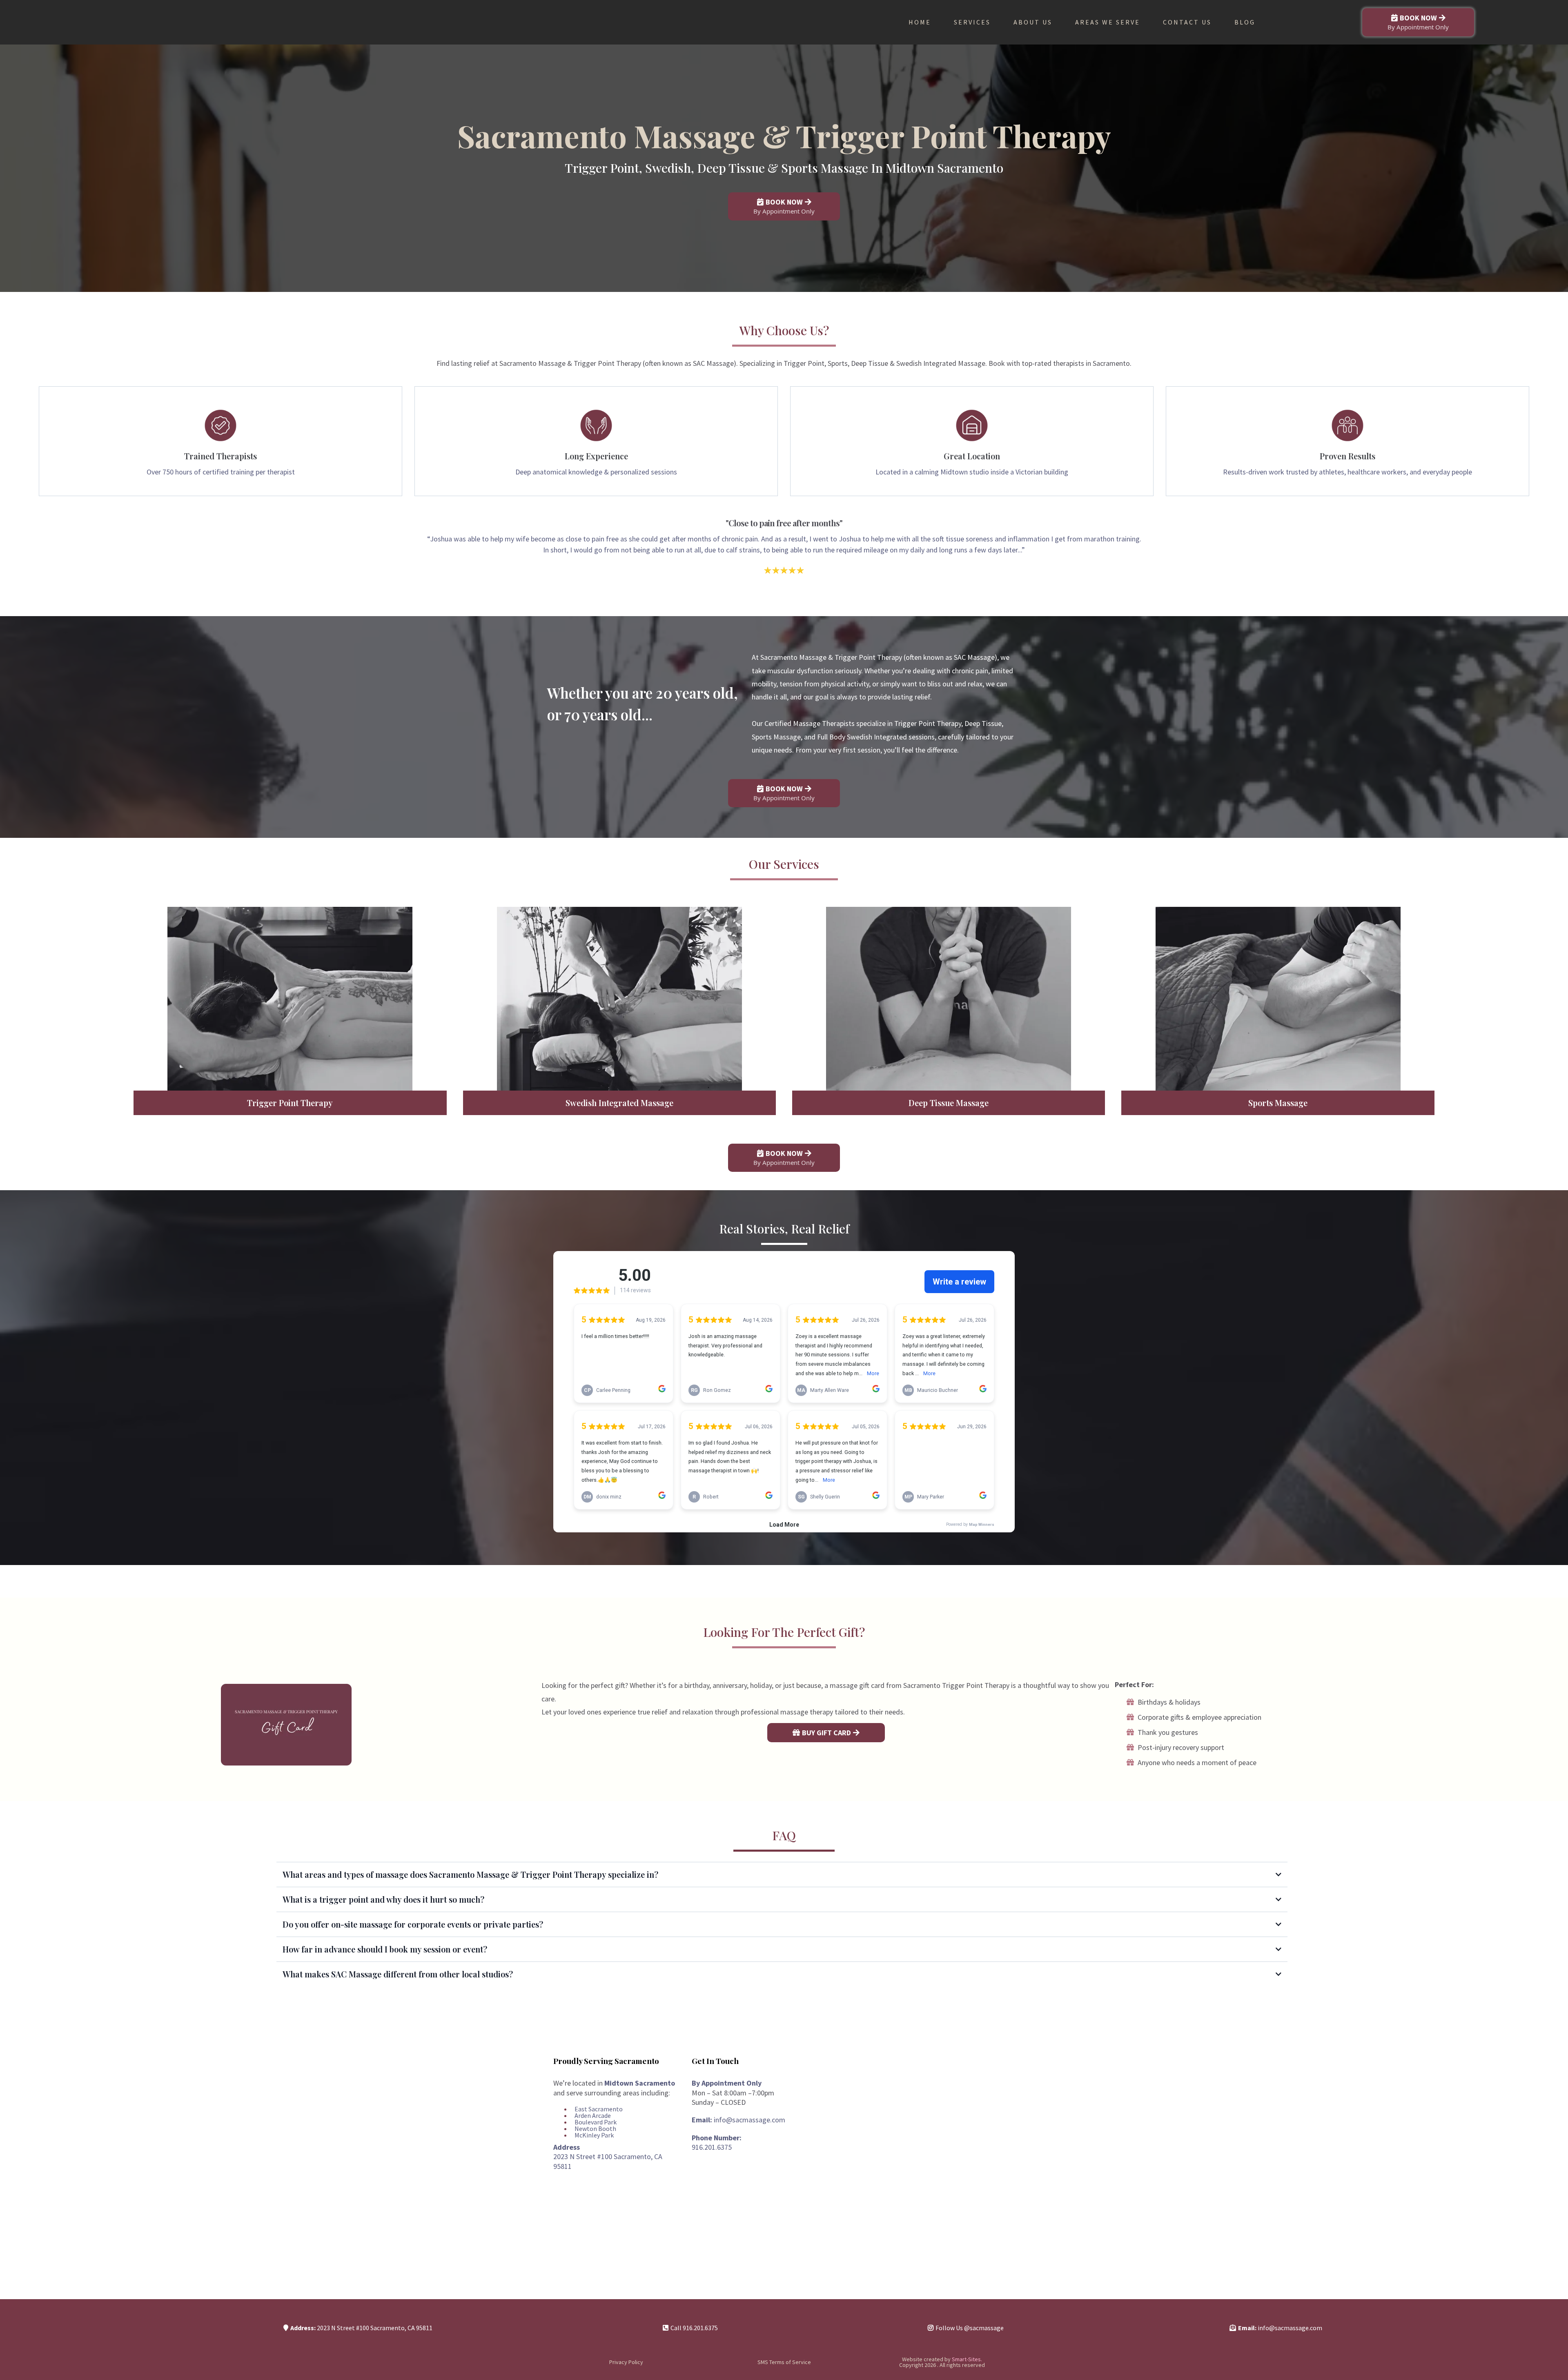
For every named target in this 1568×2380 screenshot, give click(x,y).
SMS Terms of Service (784, 2362)
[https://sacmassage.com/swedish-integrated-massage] (619, 999)
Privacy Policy (626, 2362)
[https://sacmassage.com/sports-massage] (1278, 999)
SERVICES (972, 22)
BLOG (1245, 22)
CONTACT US (1187, 22)
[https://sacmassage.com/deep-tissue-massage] (949, 999)
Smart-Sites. (966, 2359)
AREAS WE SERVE (1108, 22)
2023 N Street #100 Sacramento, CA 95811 (375, 2328)
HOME (920, 22)
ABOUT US (1033, 22)
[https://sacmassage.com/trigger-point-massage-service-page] (290, 999)
